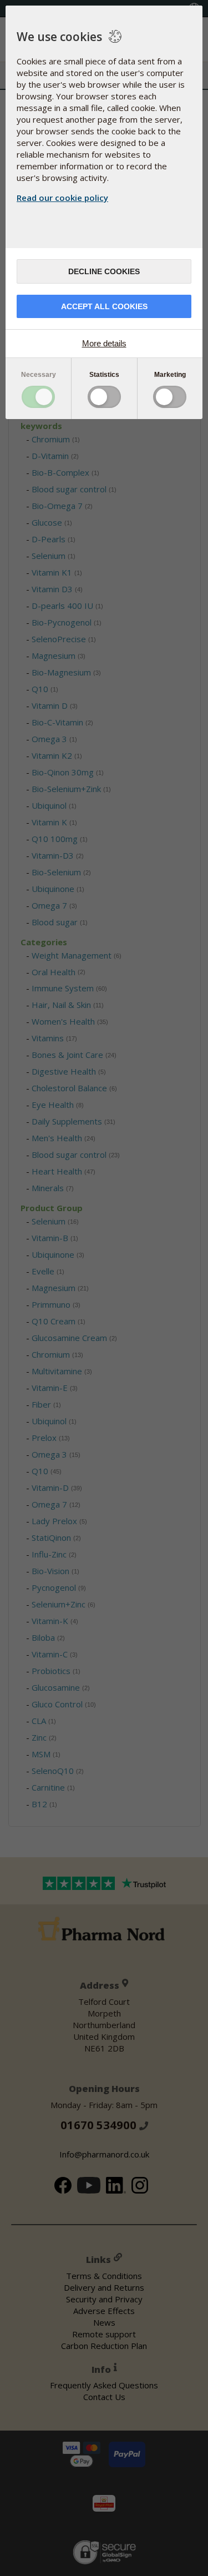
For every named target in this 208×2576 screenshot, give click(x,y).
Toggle (38, 397)
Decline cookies (104, 271)
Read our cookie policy (62, 198)
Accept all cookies (104, 306)
